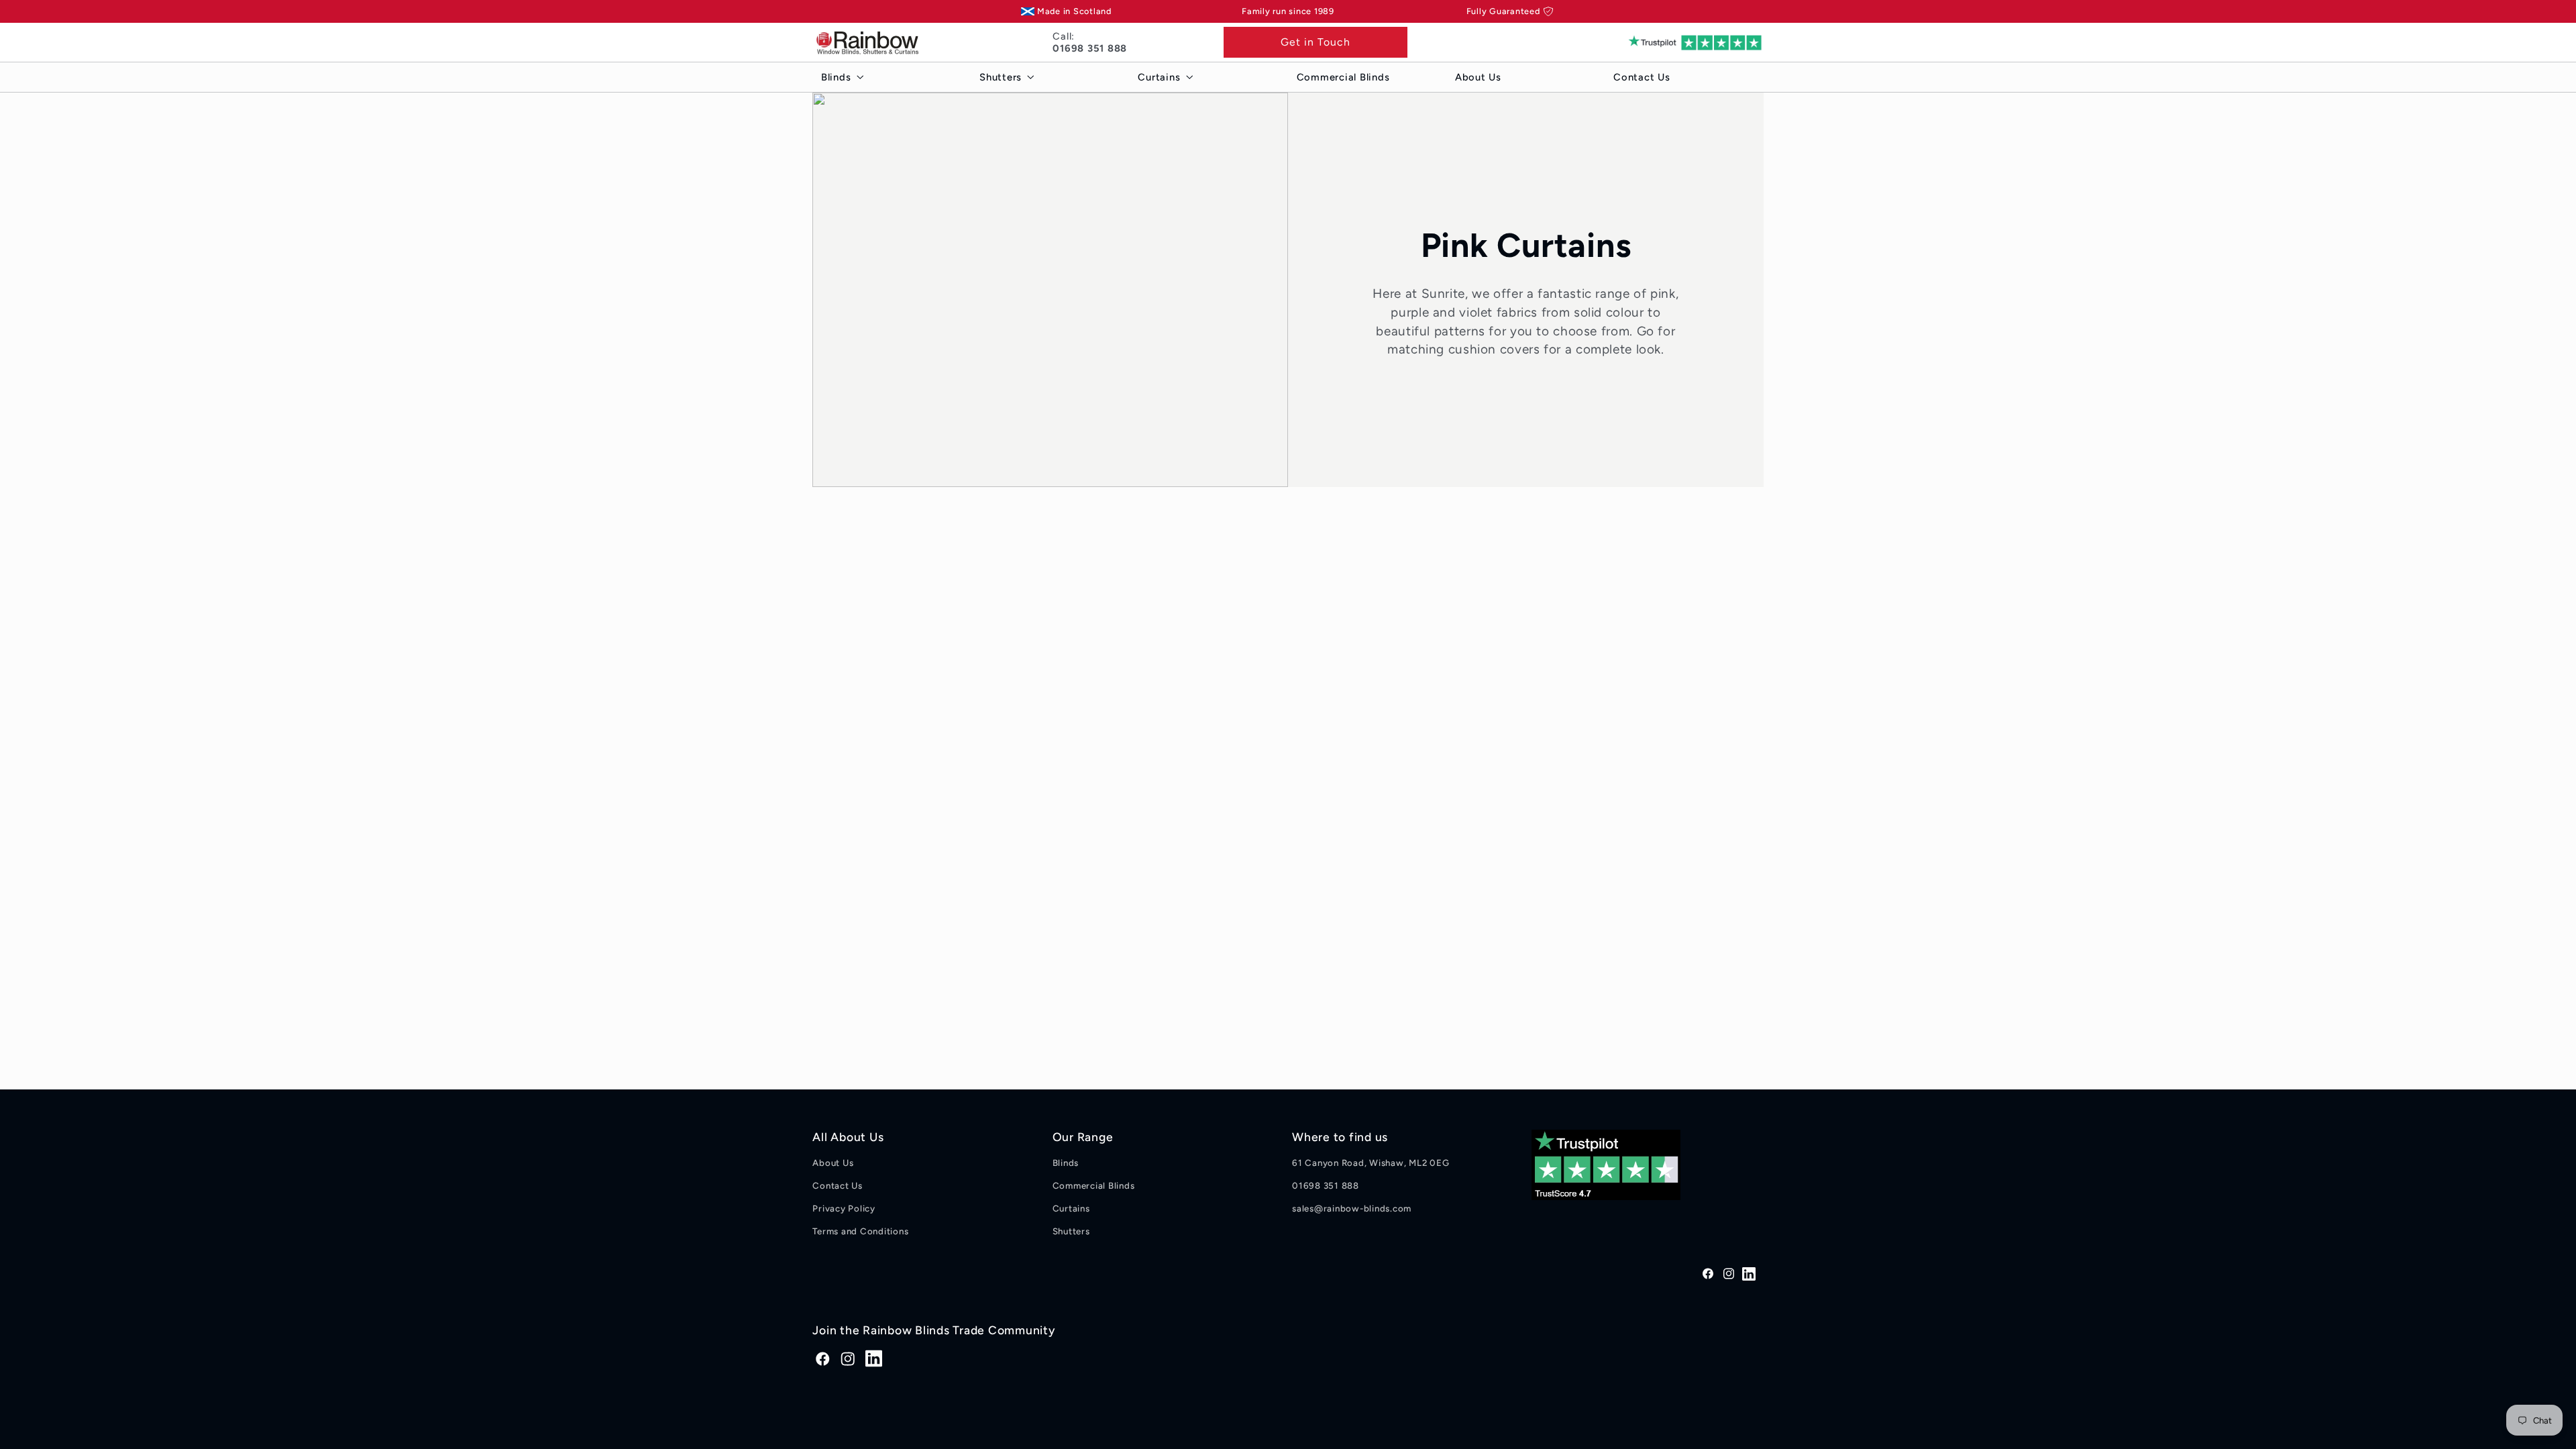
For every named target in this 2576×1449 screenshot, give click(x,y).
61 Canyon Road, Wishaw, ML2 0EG (1371, 1163)
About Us (833, 1163)
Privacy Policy (844, 1208)
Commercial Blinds (1094, 1185)
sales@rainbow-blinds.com (1352, 1208)
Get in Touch (1316, 42)
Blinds (1066, 1163)
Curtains (1071, 1208)
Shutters (1071, 1231)
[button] (839, 77)
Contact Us (838, 1185)
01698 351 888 (1326, 1185)
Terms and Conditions (860, 1231)
